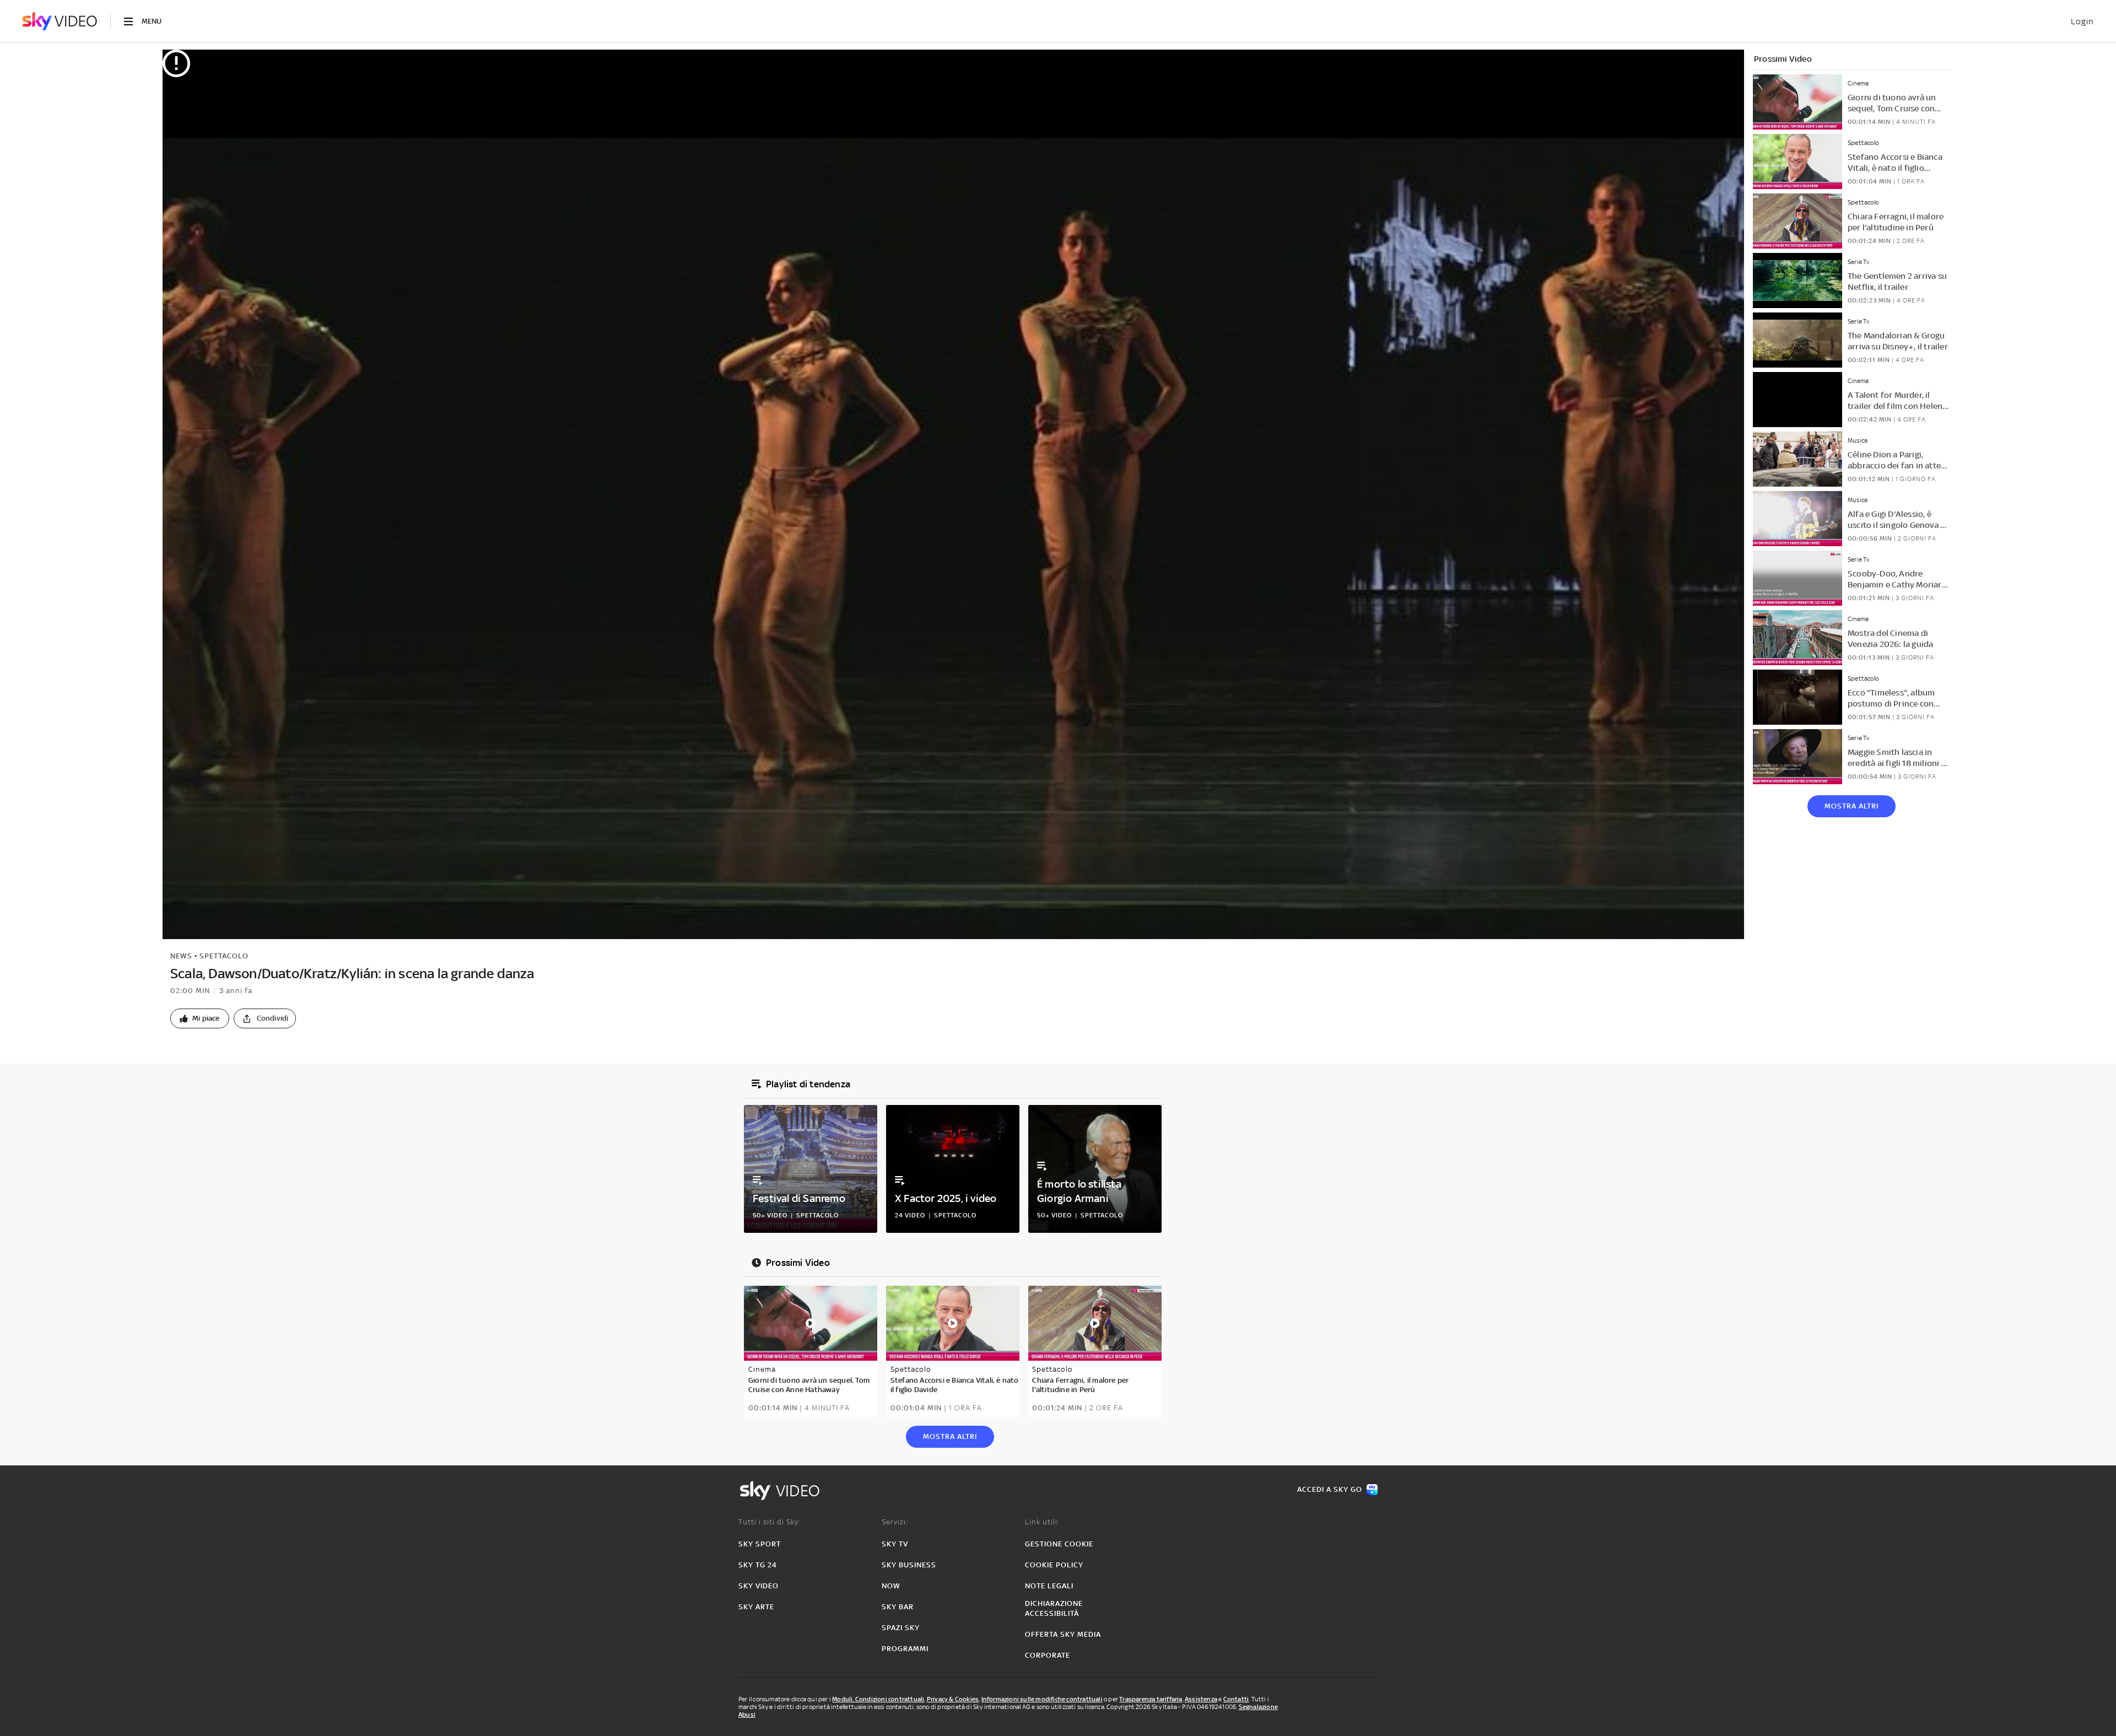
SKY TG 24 (758, 1565)
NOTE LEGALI (1049, 1586)
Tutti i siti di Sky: (770, 1522)
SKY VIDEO (759, 1586)
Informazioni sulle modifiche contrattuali (1042, 1699)
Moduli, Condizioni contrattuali (878, 1699)
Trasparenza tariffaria (1151, 1699)
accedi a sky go (1330, 1489)
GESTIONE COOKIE (1059, 1544)
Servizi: (895, 1522)
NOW (891, 1586)
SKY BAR (898, 1607)
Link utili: (1042, 1522)
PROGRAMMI (905, 1649)
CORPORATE (1048, 1655)
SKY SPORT (760, 1544)
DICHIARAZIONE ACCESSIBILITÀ (1054, 1608)
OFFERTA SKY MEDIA (1063, 1634)
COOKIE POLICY (1054, 1565)
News (181, 956)
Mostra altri (1851, 806)
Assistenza (1201, 1699)
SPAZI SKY (901, 1628)
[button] (200, 1018)
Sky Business (909, 1565)
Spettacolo (224, 956)
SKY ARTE (756, 1607)
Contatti (1236, 1699)
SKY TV (895, 1544)
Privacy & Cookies (953, 1699)
